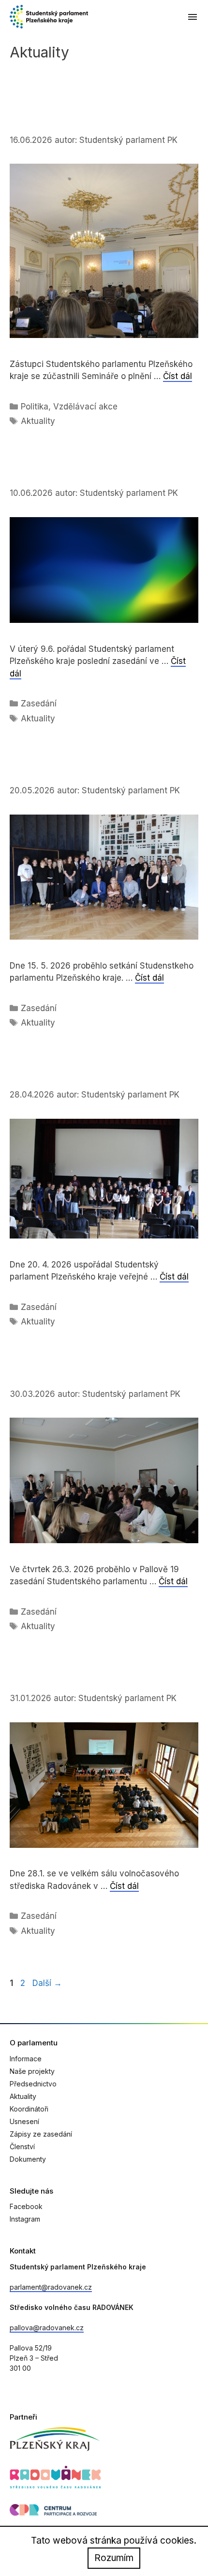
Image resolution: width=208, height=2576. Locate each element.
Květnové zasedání (64, 772)
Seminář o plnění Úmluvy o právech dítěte (85, 114)
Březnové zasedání (64, 1375)
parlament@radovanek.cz (51, 2287)
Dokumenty (28, 2159)
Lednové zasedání (61, 1680)
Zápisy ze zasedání (41, 2134)
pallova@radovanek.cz (47, 2328)
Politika (35, 407)
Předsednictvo (33, 2084)
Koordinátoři (29, 2109)
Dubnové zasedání (62, 1076)
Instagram (25, 2219)
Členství (22, 2147)
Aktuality (38, 421)
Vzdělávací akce (85, 407)
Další (47, 1983)
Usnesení (24, 2121)
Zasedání (39, 704)
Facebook (26, 2206)
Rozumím (114, 2558)
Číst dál (178, 376)
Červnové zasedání (64, 475)
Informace (26, 2059)
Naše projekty (32, 2071)
